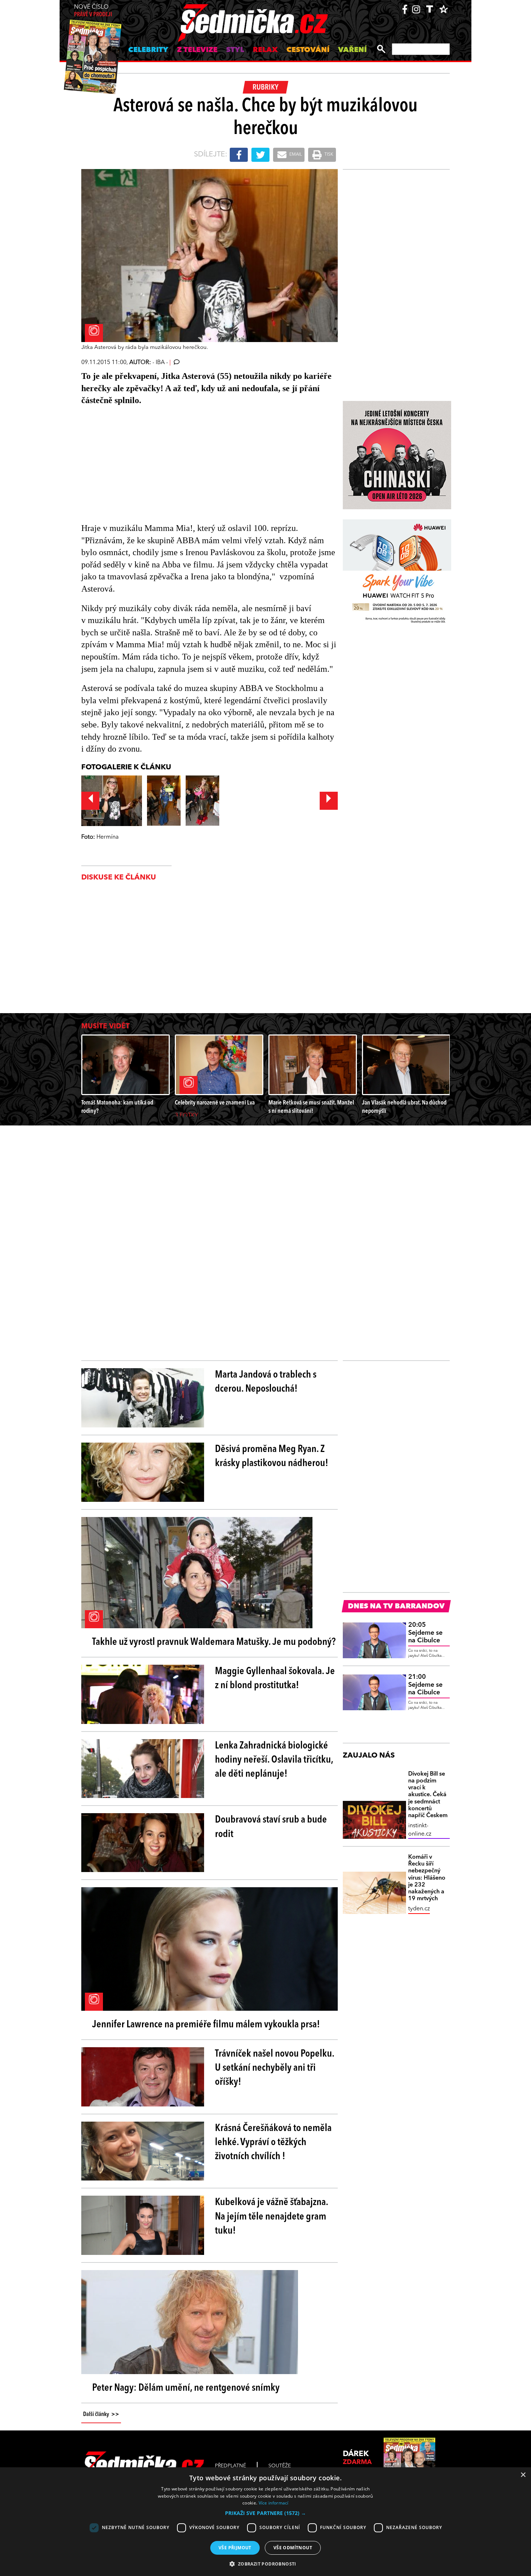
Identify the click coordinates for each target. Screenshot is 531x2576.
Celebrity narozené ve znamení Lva (215, 1103)
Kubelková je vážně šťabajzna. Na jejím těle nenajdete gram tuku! (271, 2217)
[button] (265, 2513)
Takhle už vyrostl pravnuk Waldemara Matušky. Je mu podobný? (214, 1642)
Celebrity (148, 50)
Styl (235, 50)
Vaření (352, 50)
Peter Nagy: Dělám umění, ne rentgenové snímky (186, 2388)
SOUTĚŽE (280, 2466)
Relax (265, 50)
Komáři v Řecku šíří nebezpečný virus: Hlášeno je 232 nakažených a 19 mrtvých (427, 1878)
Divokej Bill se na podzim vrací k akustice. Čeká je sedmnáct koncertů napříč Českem (428, 1795)
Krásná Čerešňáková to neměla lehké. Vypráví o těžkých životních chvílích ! (273, 2143)
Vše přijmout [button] (235, 2548)
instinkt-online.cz (420, 1830)
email (295, 155)
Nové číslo (93, 11)
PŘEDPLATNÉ (230, 2466)
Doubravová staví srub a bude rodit (271, 1827)
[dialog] (265, 2522)
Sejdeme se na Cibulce (425, 1633)
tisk (328, 155)
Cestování (308, 50)
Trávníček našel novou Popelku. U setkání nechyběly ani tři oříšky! (275, 2068)
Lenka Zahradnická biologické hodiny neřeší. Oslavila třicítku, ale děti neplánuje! (274, 1760)
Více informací (274, 2503)
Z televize (197, 50)
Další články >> (101, 2415)
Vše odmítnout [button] (293, 2548)
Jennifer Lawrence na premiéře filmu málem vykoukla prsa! (206, 2025)
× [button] (523, 2475)
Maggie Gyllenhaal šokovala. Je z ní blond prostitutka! (275, 1679)
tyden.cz (419, 1909)
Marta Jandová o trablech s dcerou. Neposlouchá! (266, 1382)
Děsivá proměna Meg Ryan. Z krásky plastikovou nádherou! (272, 1456)
